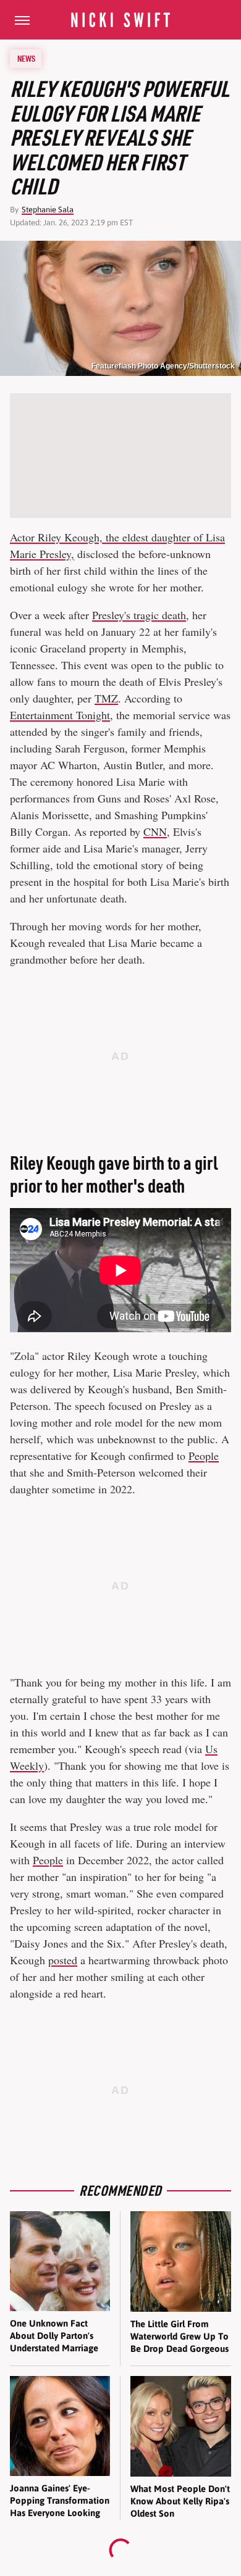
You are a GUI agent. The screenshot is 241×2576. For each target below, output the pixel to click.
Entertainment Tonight (60, 715)
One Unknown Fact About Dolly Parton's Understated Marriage (54, 2336)
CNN (155, 832)
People (204, 1456)
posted (63, 1960)
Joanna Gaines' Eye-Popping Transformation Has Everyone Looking (60, 2501)
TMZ (106, 698)
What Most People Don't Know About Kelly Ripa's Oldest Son (180, 2501)
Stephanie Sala (48, 210)
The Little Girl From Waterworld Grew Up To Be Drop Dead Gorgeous (180, 2336)
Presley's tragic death (139, 615)
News (26, 59)
